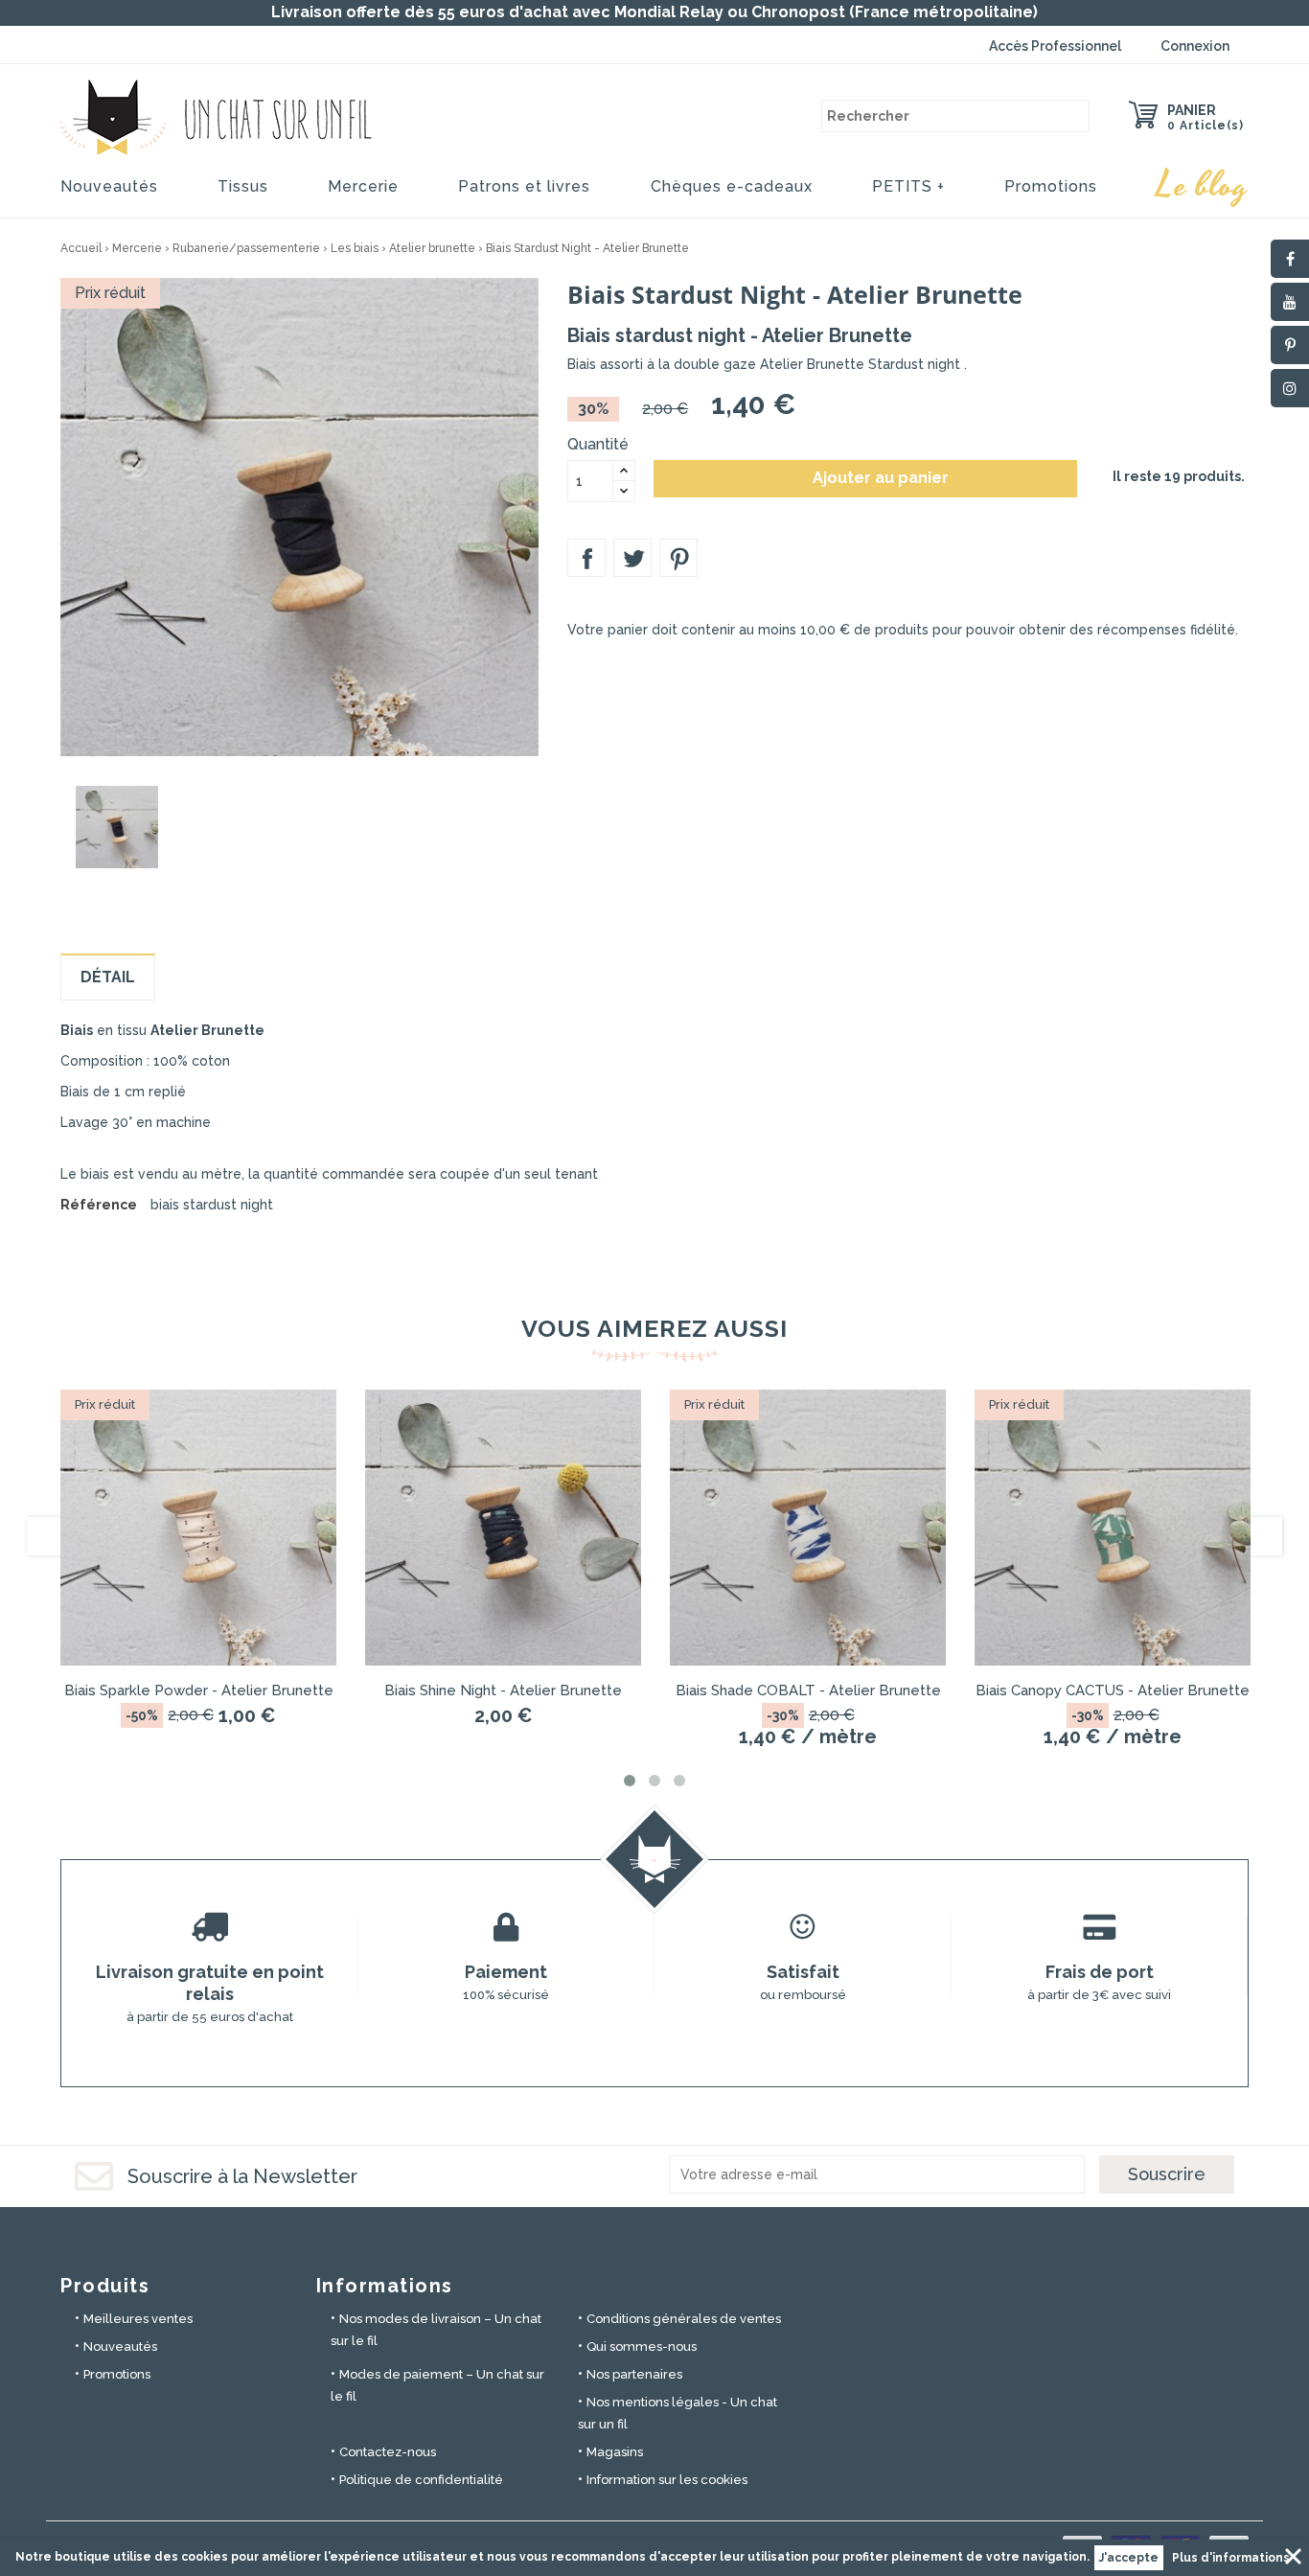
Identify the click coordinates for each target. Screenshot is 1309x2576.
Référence (99, 1205)
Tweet (632, 558)
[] (1073, 116)
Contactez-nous (388, 2452)
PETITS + (908, 186)
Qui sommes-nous (642, 2346)
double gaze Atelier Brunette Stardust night (819, 364)
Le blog (1203, 186)
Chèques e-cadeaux (732, 186)
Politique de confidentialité (421, 2480)
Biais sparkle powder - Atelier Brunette (199, 1690)
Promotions (1051, 186)
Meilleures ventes (138, 2319)
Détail (108, 977)
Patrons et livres (524, 186)
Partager (586, 558)
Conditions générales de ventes (684, 2319)
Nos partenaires (634, 2374)
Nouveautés (109, 186)
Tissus (243, 186)
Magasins (615, 2452)
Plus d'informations (1231, 2558)
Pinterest (678, 558)
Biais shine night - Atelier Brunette (503, 1690)
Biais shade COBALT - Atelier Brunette (808, 1690)
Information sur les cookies (667, 2480)
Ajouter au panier (867, 478)
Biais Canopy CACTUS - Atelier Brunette (1113, 1690)
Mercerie (363, 186)
